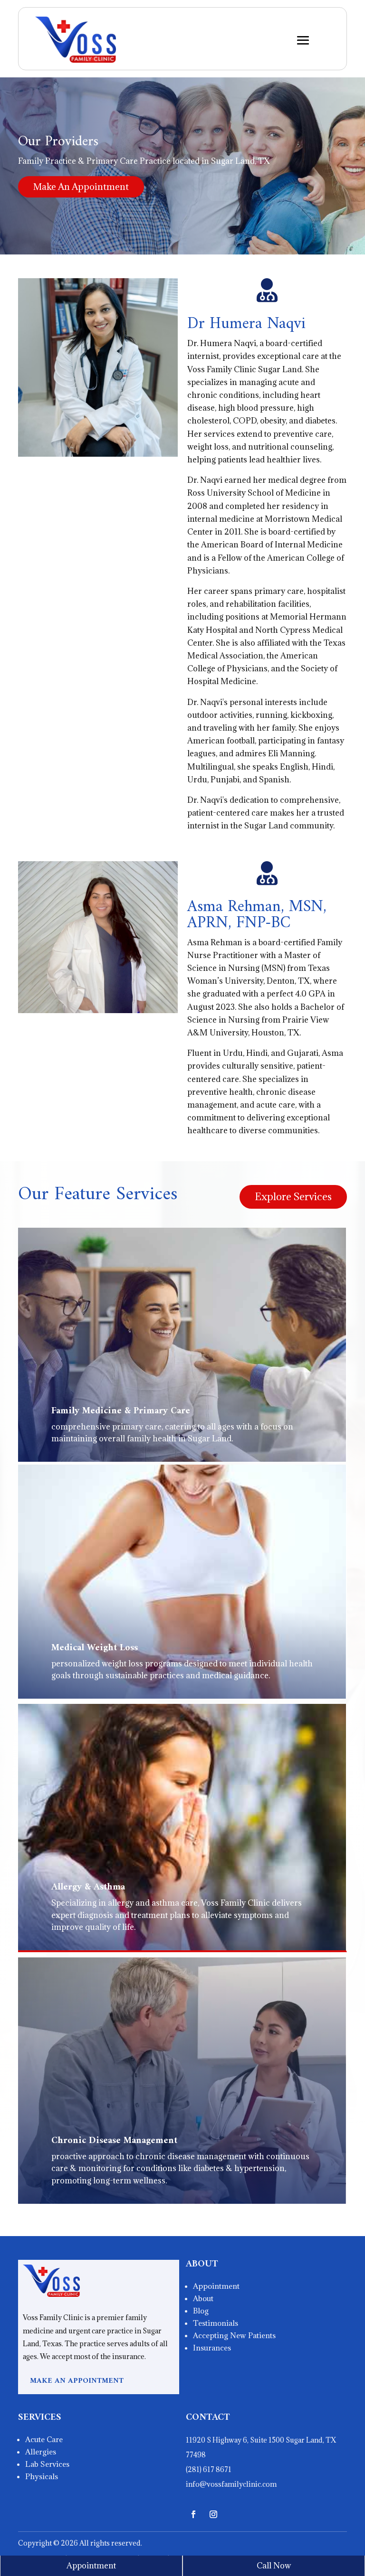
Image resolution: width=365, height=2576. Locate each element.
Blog (201, 2311)
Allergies (41, 2452)
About (203, 2298)
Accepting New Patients (234, 2335)
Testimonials (216, 2323)
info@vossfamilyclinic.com (231, 2484)
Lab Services (47, 2464)
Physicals (42, 2476)
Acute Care (44, 2439)
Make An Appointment (81, 187)
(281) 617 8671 (209, 2469)
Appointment (216, 2286)
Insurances (212, 2348)
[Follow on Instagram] (213, 2514)
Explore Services (293, 1197)
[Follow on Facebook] (193, 2514)
